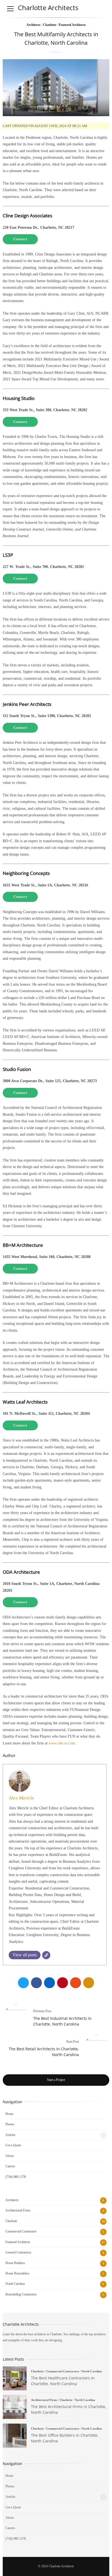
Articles (10, 2135)
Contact (20, 239)
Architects (33, 25)
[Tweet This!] (23, 1983)
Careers (10, 2166)
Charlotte (50, 25)
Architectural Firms (18, 2210)
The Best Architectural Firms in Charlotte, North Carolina (15, 2407)
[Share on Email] (89, 1983)
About (10, 2156)
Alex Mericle (21, 1798)
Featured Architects (72, 25)
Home (9, 2114)
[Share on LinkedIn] (49, 1983)
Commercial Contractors (21, 2231)
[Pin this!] (63, 1983)
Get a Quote (13, 2145)
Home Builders (15, 2263)
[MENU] (10, 9)
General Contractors (18, 2252)
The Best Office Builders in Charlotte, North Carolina (15, 2436)
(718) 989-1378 (16, 2177)
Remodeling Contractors (21, 2294)
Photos (10, 2124)
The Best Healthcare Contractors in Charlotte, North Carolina (15, 2378)
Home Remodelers (17, 2273)
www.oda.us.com (62, 1743)
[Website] (46, 1955)
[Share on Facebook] (36, 1983)
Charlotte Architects (48, 7)
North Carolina (15, 2284)
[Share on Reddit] (76, 1983)
